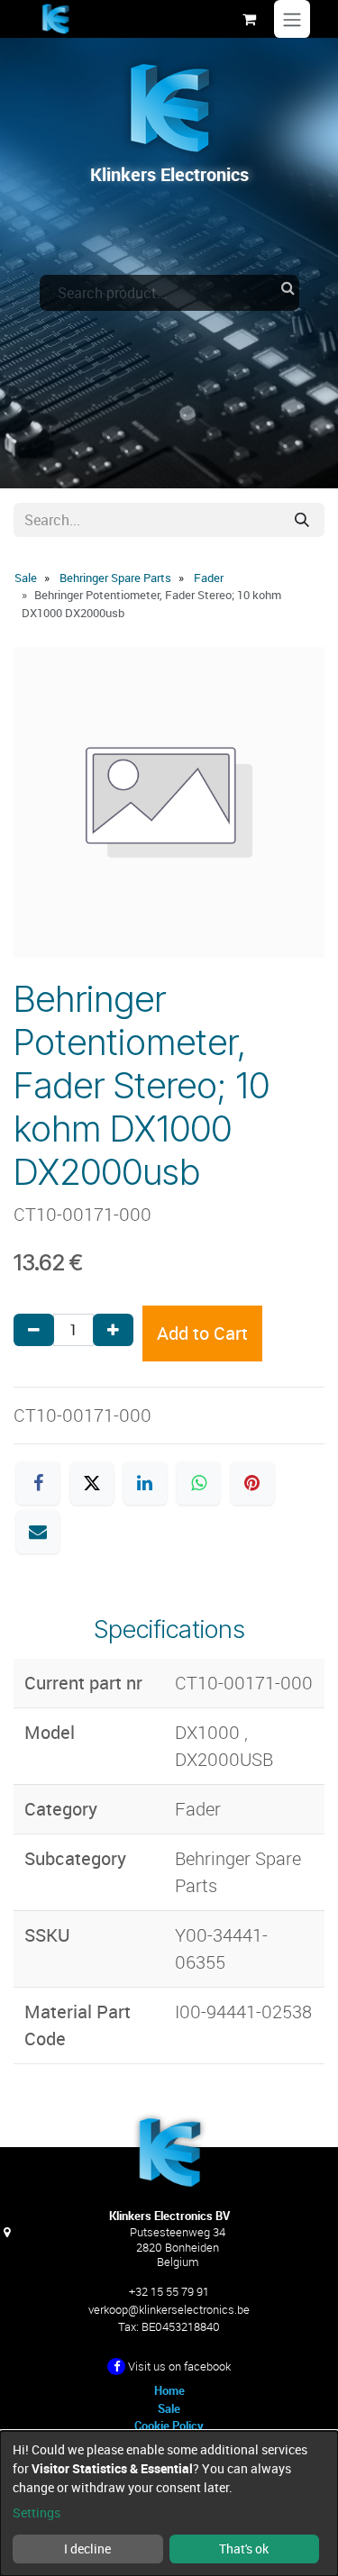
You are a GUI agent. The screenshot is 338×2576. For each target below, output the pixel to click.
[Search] (302, 520)
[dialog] (169, 2503)
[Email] (38, 1532)
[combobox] (169, 293)
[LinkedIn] (145, 1483)
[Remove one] (34, 1330)
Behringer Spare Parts (115, 578)
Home (169, 2390)
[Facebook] (38, 1483)
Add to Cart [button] (202, 1333)
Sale (26, 578)
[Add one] (113, 1330)
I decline (87, 2549)
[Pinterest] (252, 1483)
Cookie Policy (169, 2426)
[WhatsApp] (198, 1483)
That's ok (244, 2549)
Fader (209, 578)
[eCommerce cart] (249, 19)
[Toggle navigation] (292, 19)
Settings (37, 2512)
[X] (92, 1483)
